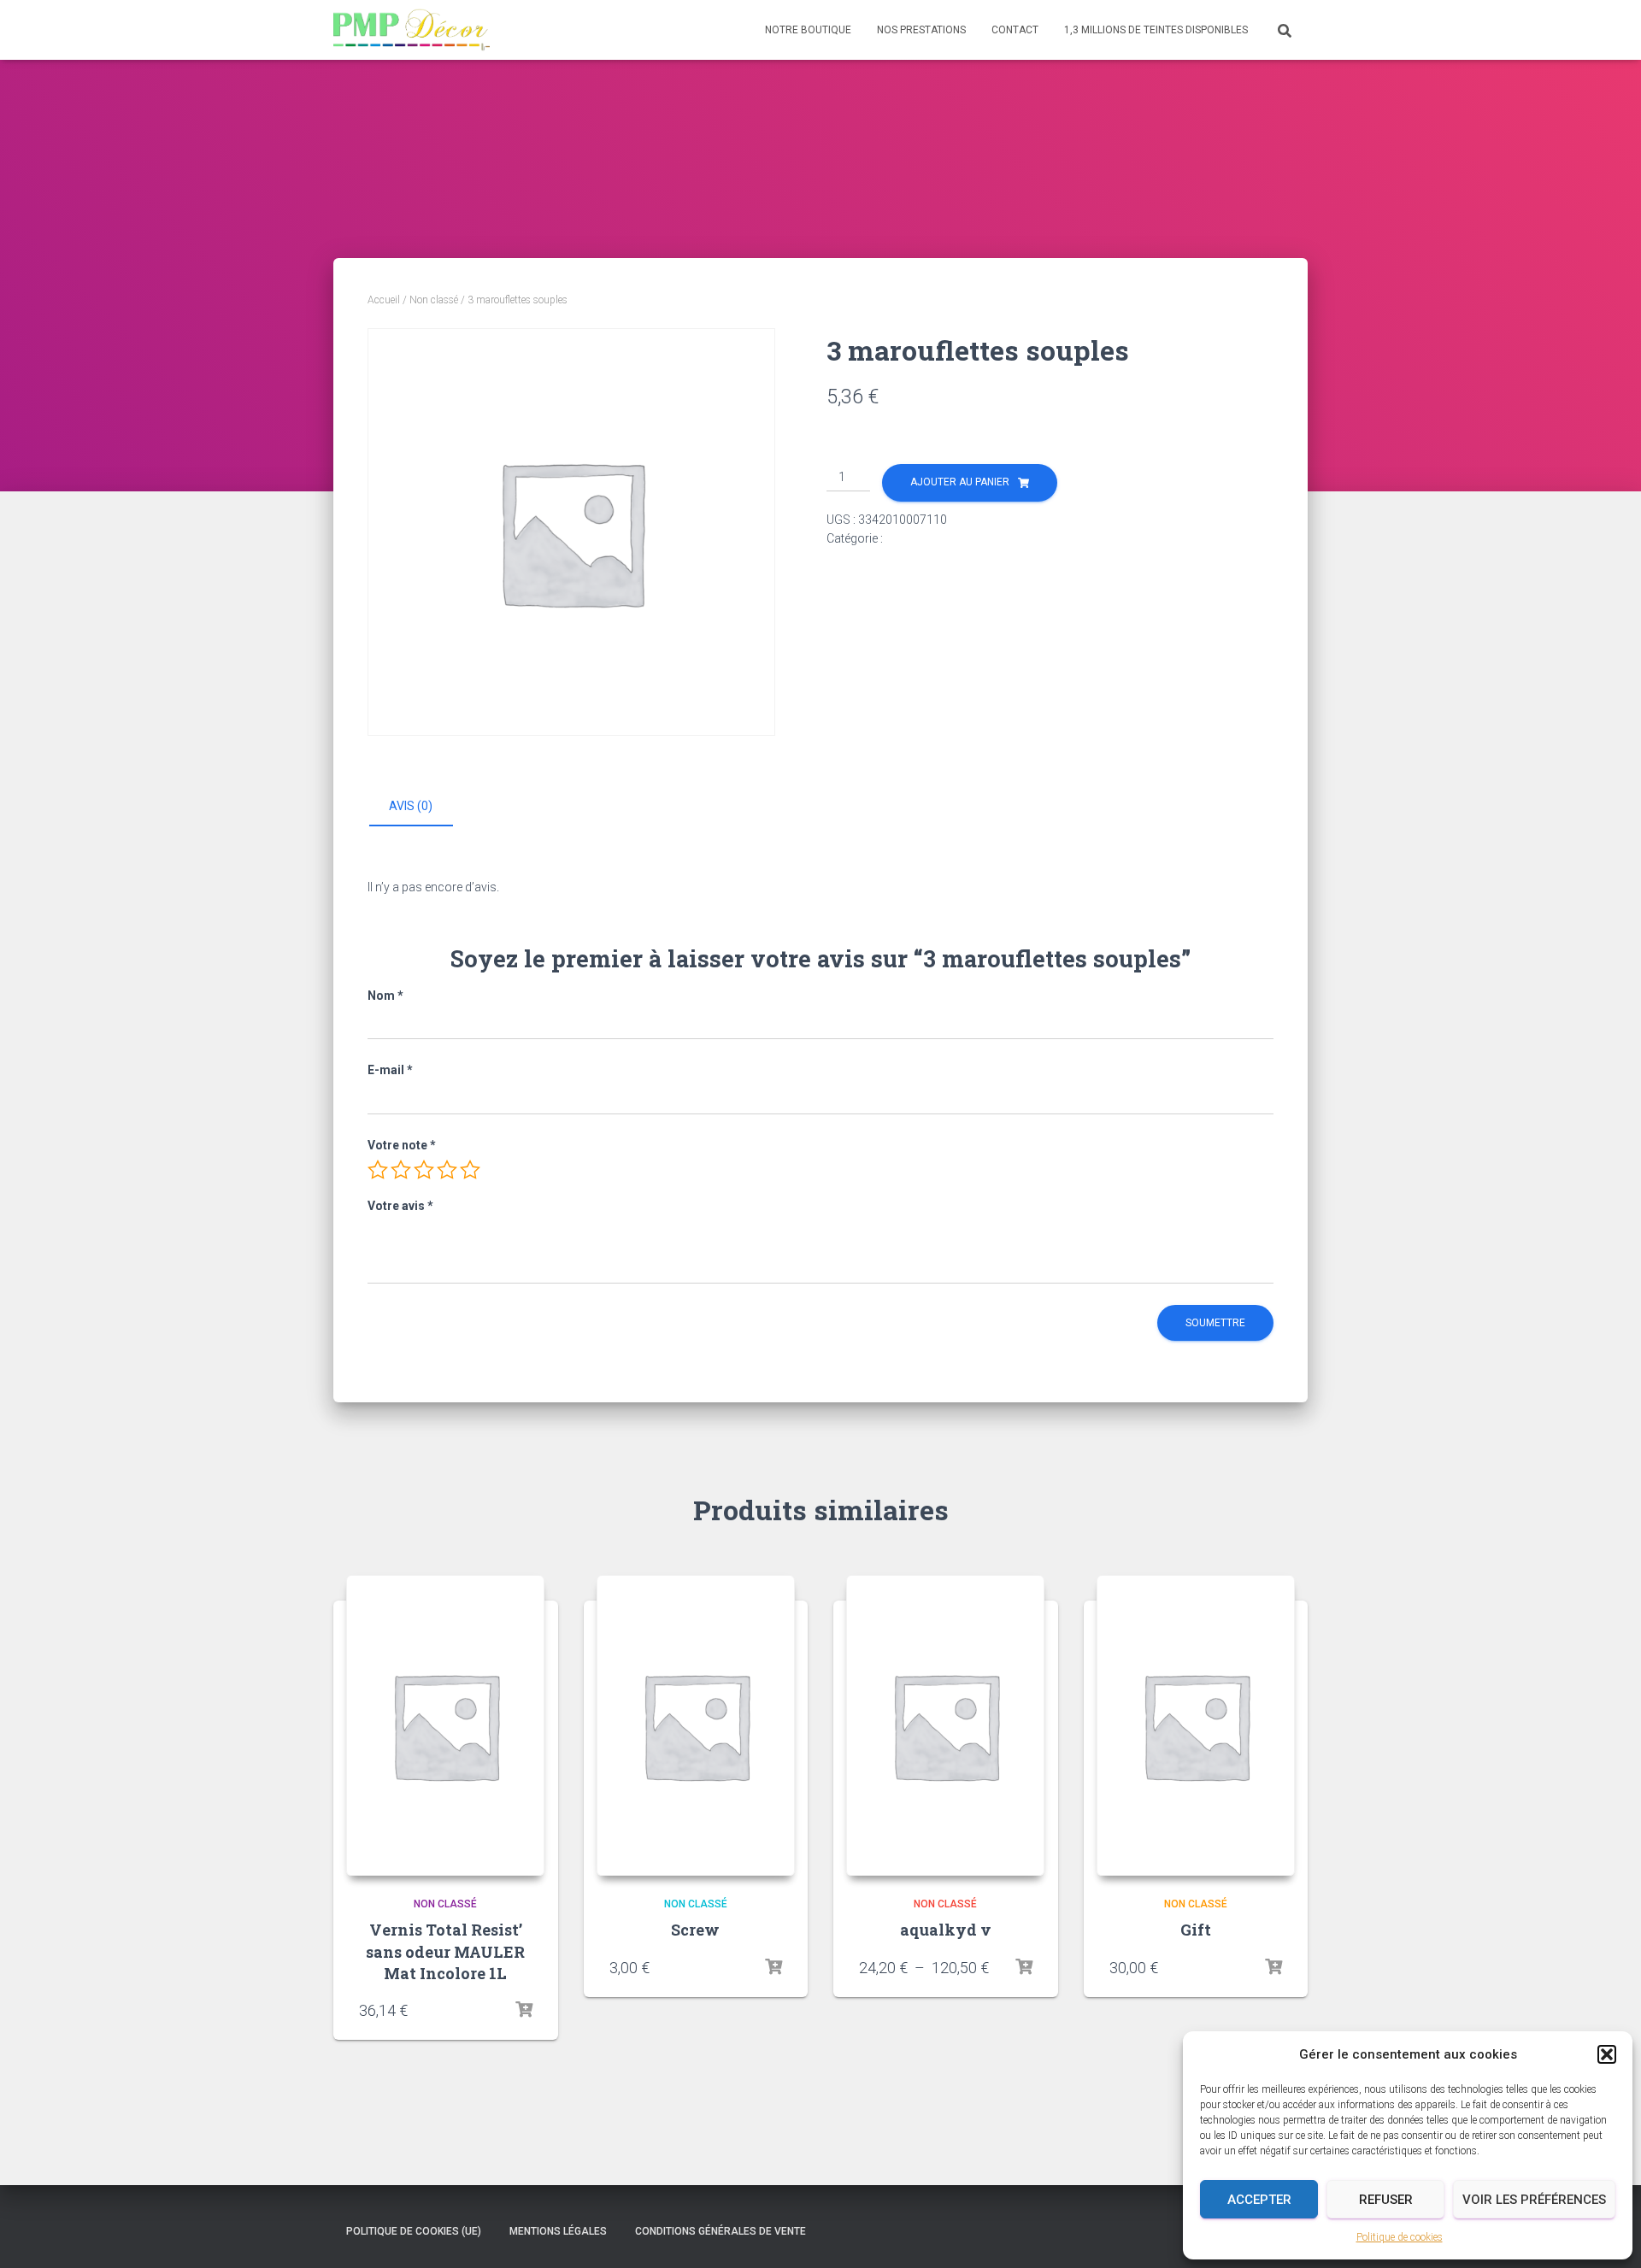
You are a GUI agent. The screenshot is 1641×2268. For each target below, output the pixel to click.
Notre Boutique (808, 30)
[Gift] (1196, 1725)
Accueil (384, 300)
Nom (385, 996)
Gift (1196, 1930)
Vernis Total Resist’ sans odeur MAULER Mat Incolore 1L (445, 1951)
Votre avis (400, 1206)
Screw (695, 1930)
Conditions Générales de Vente (721, 2231)
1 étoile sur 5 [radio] (378, 1170)
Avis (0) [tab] (411, 806)
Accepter (1259, 2200)
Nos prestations (921, 30)
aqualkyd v (946, 1930)
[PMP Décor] (412, 30)
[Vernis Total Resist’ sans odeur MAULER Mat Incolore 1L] (445, 1725)
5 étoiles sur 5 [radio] (470, 1170)
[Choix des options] (1024, 1967)
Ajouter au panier (960, 482)
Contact (1015, 30)
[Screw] (696, 1725)
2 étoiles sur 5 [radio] (401, 1170)
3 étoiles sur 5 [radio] (424, 1170)
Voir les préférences (1534, 2200)
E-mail (390, 1070)
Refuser (1386, 2200)
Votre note (402, 1145)
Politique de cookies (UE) (414, 2231)
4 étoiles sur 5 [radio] (447, 1170)
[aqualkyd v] (945, 1725)
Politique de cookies (1400, 2237)
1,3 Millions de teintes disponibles (1156, 30)
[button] (1607, 2054)
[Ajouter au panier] (524, 2010)
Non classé (434, 300)
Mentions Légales (558, 2231)
